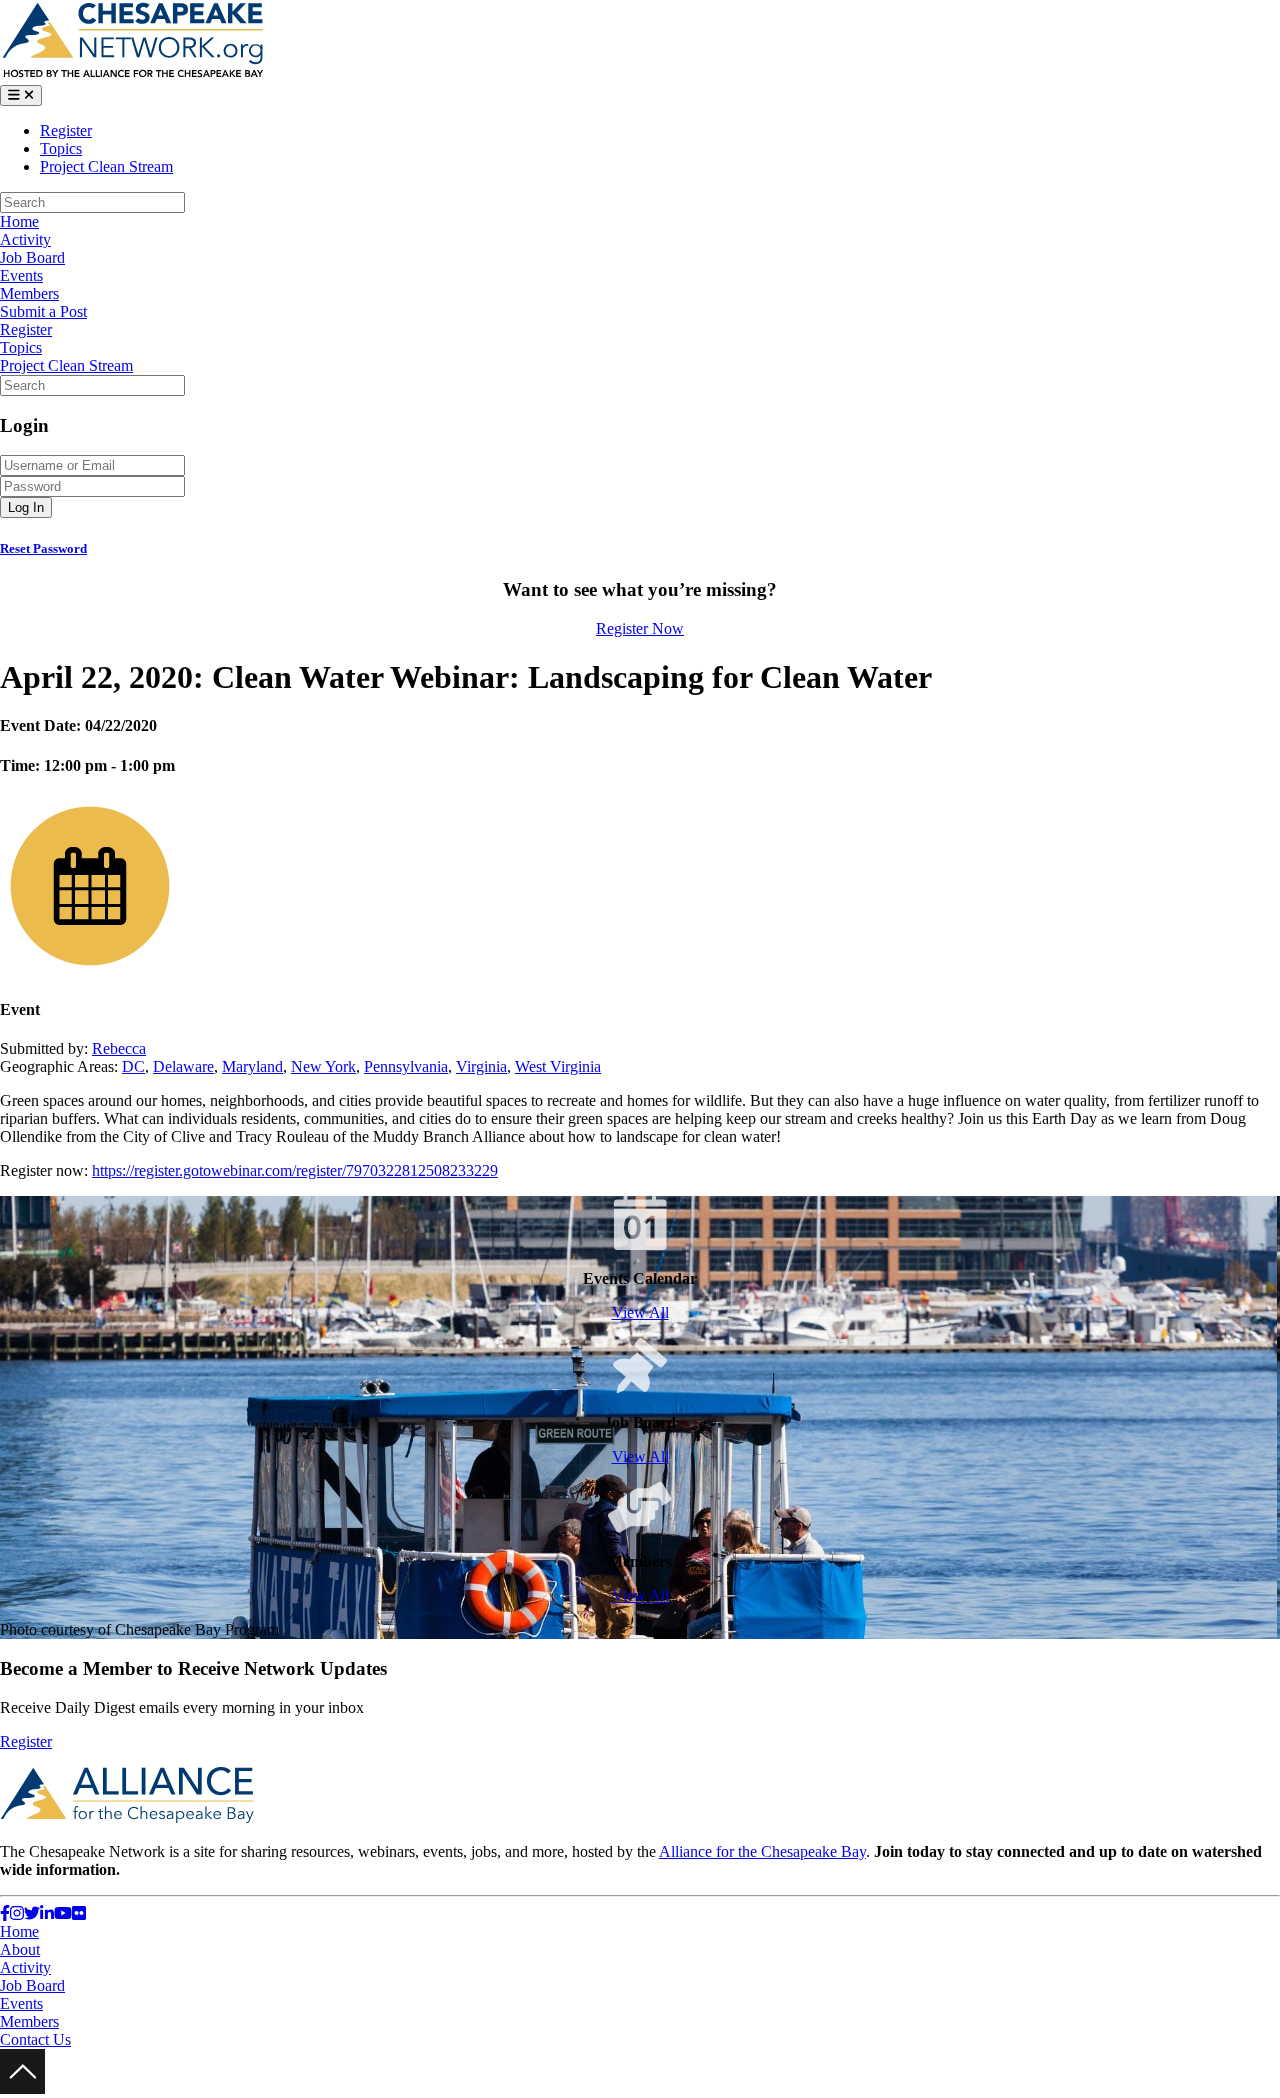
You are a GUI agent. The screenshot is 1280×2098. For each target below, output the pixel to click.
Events (21, 275)
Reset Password (43, 548)
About (20, 1949)
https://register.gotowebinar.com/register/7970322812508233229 (295, 1170)
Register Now (640, 628)
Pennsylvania (406, 1066)
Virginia (481, 1066)
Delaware (183, 1066)
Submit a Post (43, 311)
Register (66, 130)
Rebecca (119, 1048)
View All (640, 1312)
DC (133, 1066)
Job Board (32, 257)
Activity (25, 239)
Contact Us (35, 2039)
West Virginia (558, 1066)
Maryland (252, 1066)
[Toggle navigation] (21, 95)
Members (29, 293)
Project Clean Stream (106, 166)
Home (19, 221)
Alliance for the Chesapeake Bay (762, 1851)
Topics (61, 148)
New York (323, 1066)
